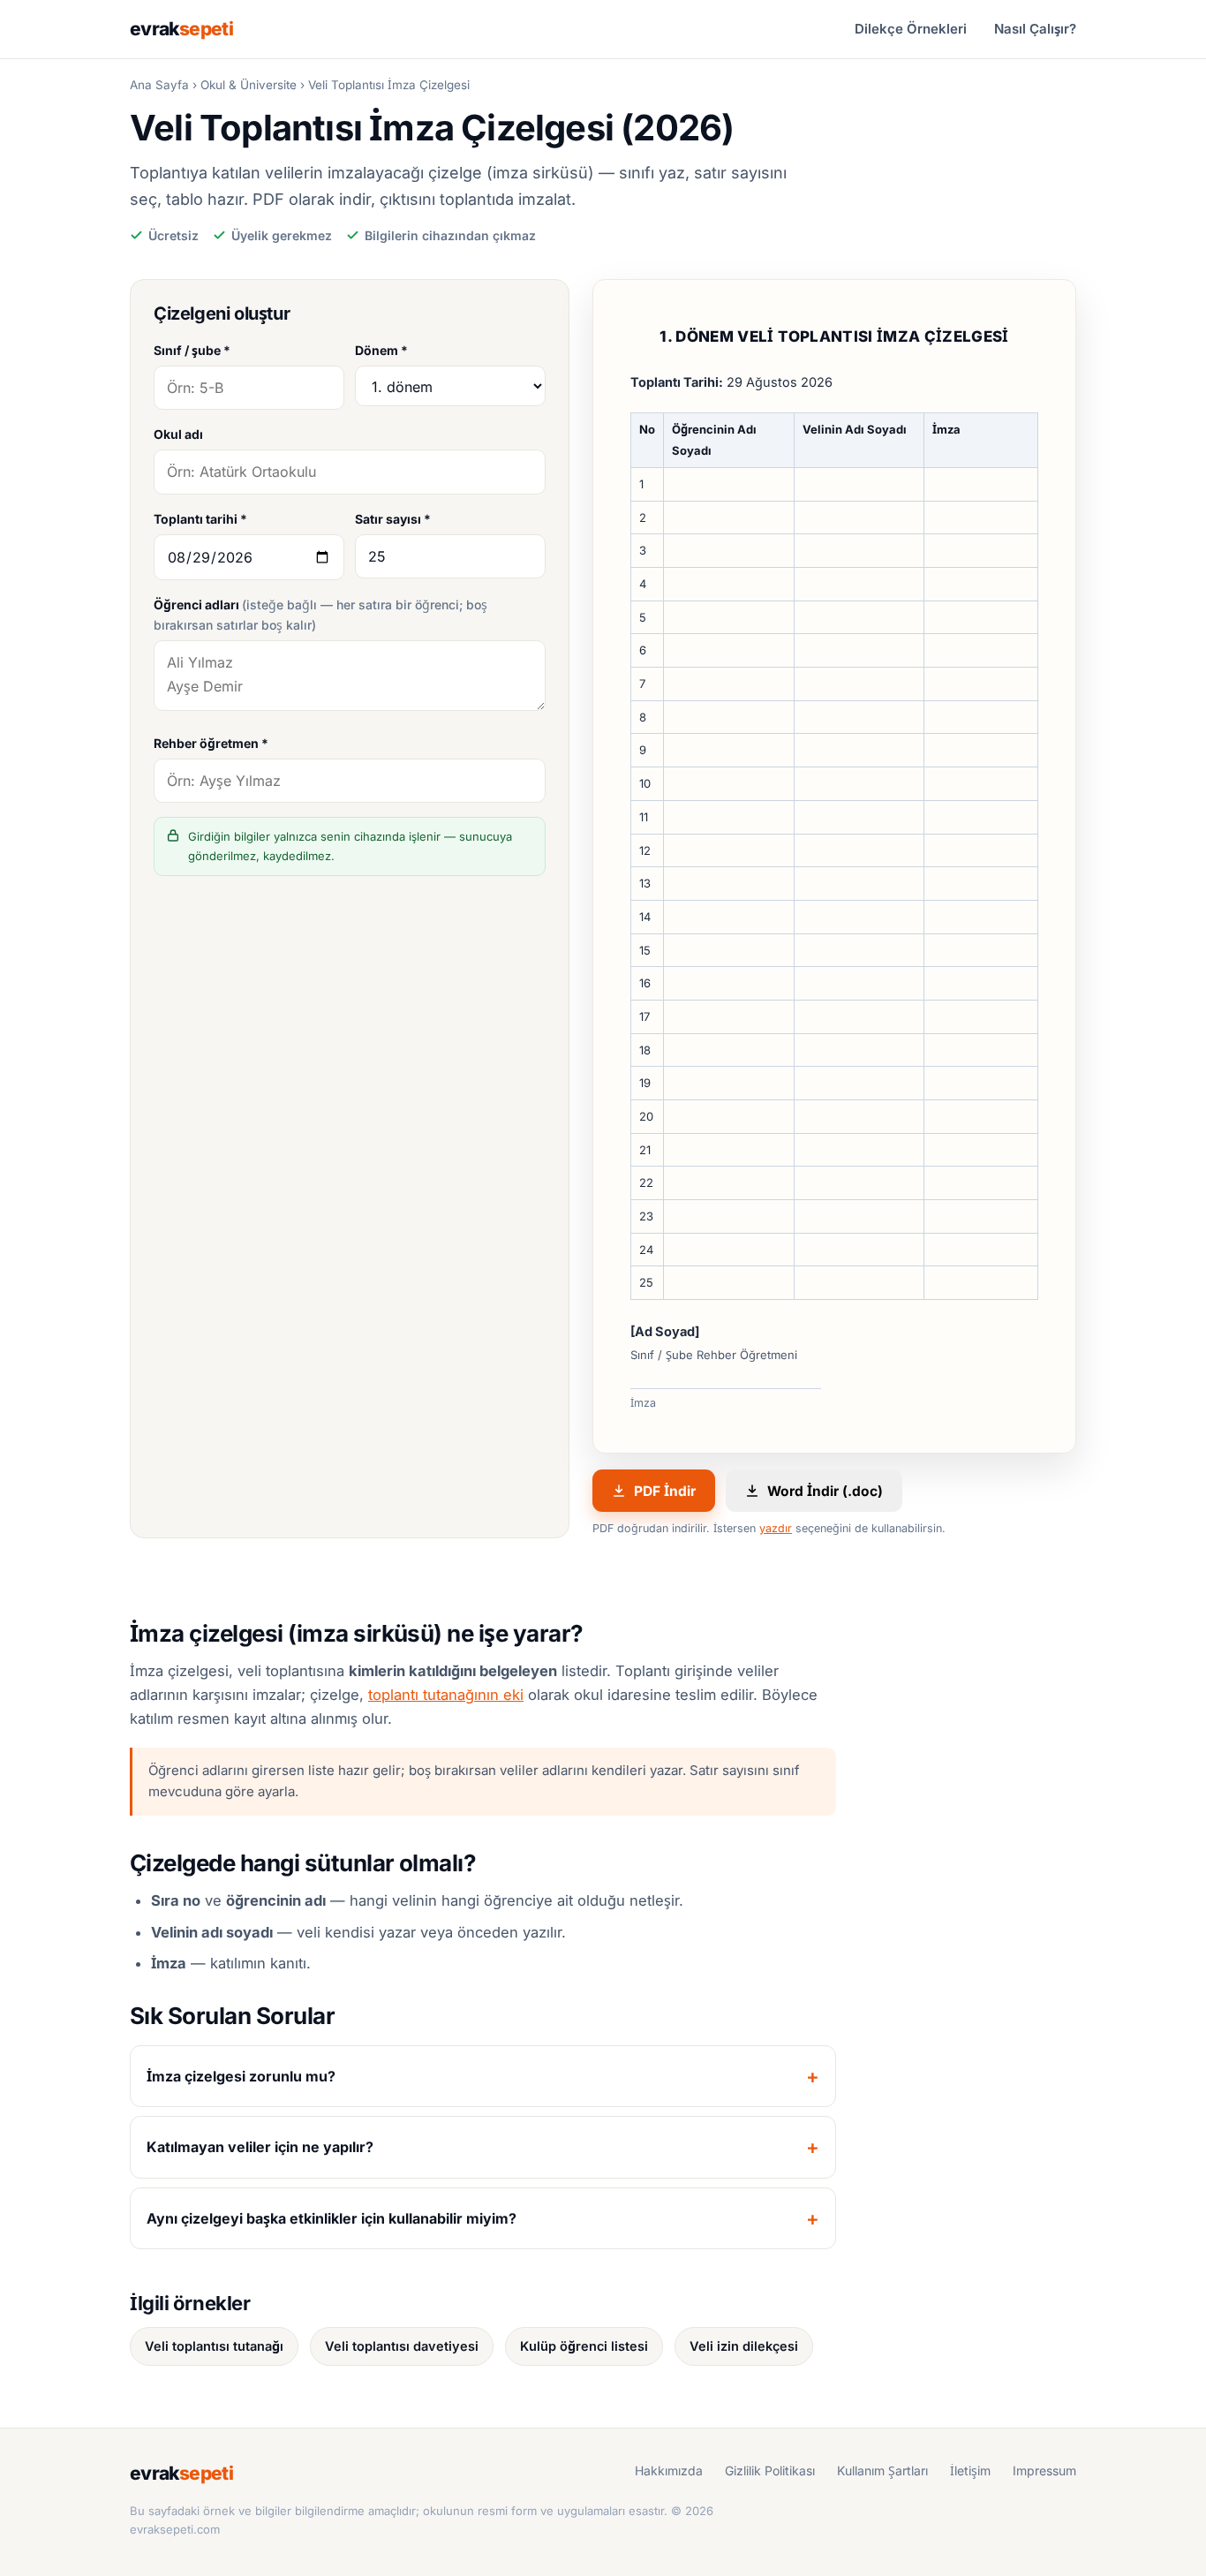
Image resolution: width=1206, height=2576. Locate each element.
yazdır (776, 1528)
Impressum (1044, 2470)
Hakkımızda (669, 2470)
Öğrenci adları (320, 615)
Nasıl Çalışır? (1035, 29)
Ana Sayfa (159, 85)
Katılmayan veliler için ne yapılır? (260, 2147)
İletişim (970, 2470)
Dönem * (381, 350)
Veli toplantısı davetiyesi (402, 2346)
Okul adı (178, 434)
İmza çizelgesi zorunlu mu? (241, 2076)
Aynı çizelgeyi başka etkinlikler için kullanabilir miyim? (332, 2218)
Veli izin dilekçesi (744, 2346)
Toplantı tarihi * (200, 519)
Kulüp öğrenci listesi (584, 2346)
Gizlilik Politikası (770, 2470)
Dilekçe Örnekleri (911, 29)
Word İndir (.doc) (825, 1491)
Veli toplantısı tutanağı (214, 2346)
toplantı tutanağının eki (446, 1695)
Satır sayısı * (393, 519)
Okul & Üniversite (249, 85)
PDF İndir (665, 1491)
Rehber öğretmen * (211, 743)
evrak (181, 29)
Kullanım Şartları (882, 2470)
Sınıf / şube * (192, 350)
